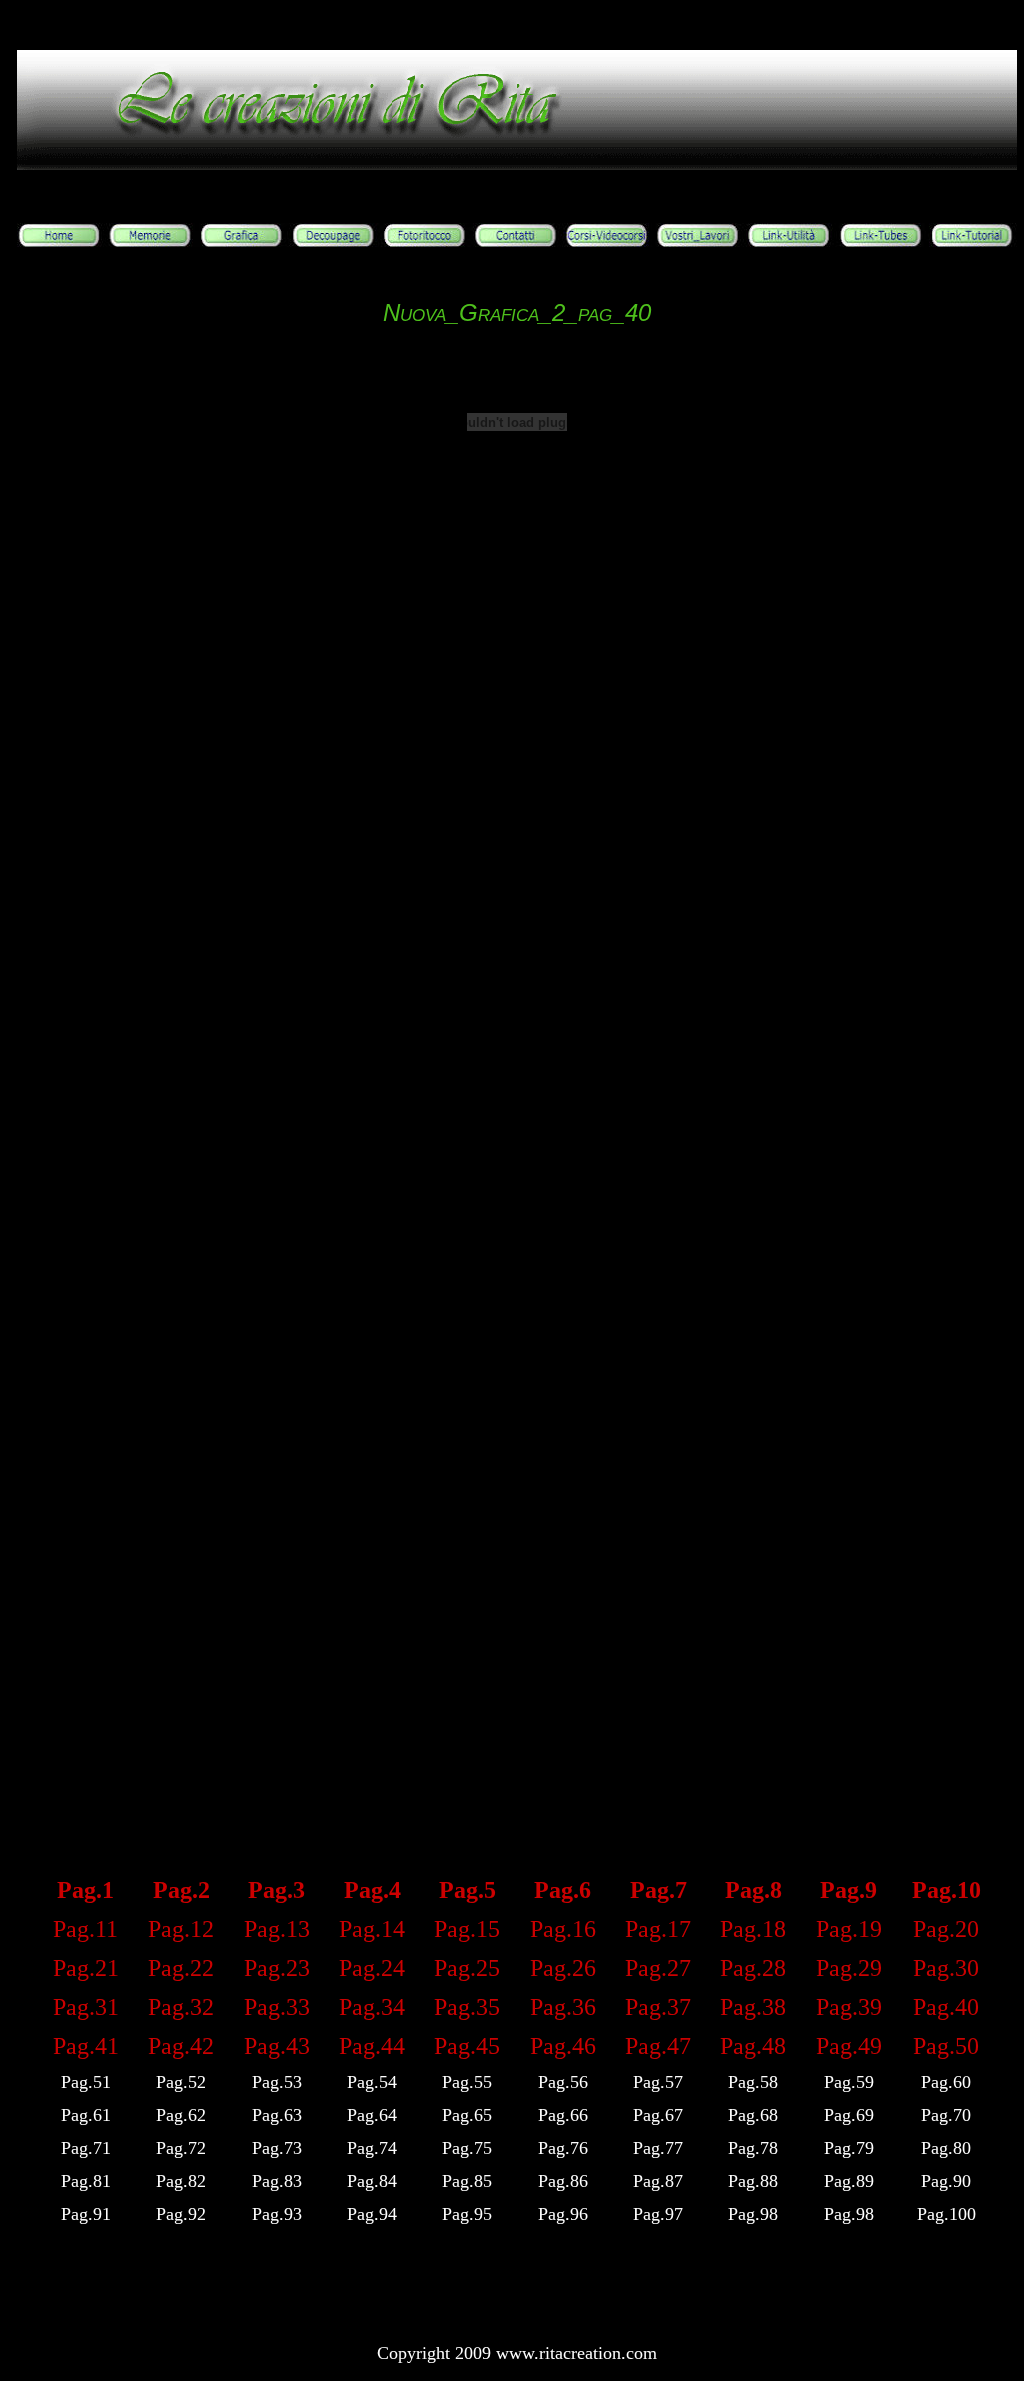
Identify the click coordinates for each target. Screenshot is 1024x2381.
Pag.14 (372, 1929)
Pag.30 (946, 1968)
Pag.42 (181, 2046)
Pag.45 (467, 2046)
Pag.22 (181, 1968)
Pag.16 (563, 1929)
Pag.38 (753, 2007)
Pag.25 (467, 1968)
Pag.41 (86, 2046)
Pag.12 (181, 1929)
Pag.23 (277, 1968)
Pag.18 (753, 1929)
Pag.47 (658, 2046)
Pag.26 (563, 1968)
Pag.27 (658, 1968)
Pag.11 (85, 1929)
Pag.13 (277, 1929)
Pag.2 (181, 1890)
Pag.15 (467, 1929)
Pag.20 (946, 1929)
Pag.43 (277, 2046)
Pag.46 (563, 2046)
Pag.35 (467, 2007)
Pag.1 (85, 1890)
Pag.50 (946, 2046)
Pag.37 (658, 2007)
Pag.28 (753, 1968)
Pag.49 (849, 2046)
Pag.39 (849, 2007)
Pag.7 (658, 1890)
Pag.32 (181, 2007)
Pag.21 (86, 1968)
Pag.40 (946, 2007)
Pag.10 (946, 1890)
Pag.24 (372, 1968)
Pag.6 (562, 1890)
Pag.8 (753, 1890)
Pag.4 (372, 1890)
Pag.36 (563, 2007)
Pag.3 (276, 1890)
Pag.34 (372, 2007)
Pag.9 (848, 1890)
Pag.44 (372, 2046)
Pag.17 (658, 1929)
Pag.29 (849, 1968)
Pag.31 (86, 2007)
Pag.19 (849, 1929)
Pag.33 (277, 2007)
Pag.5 (467, 1890)
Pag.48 (753, 2046)
